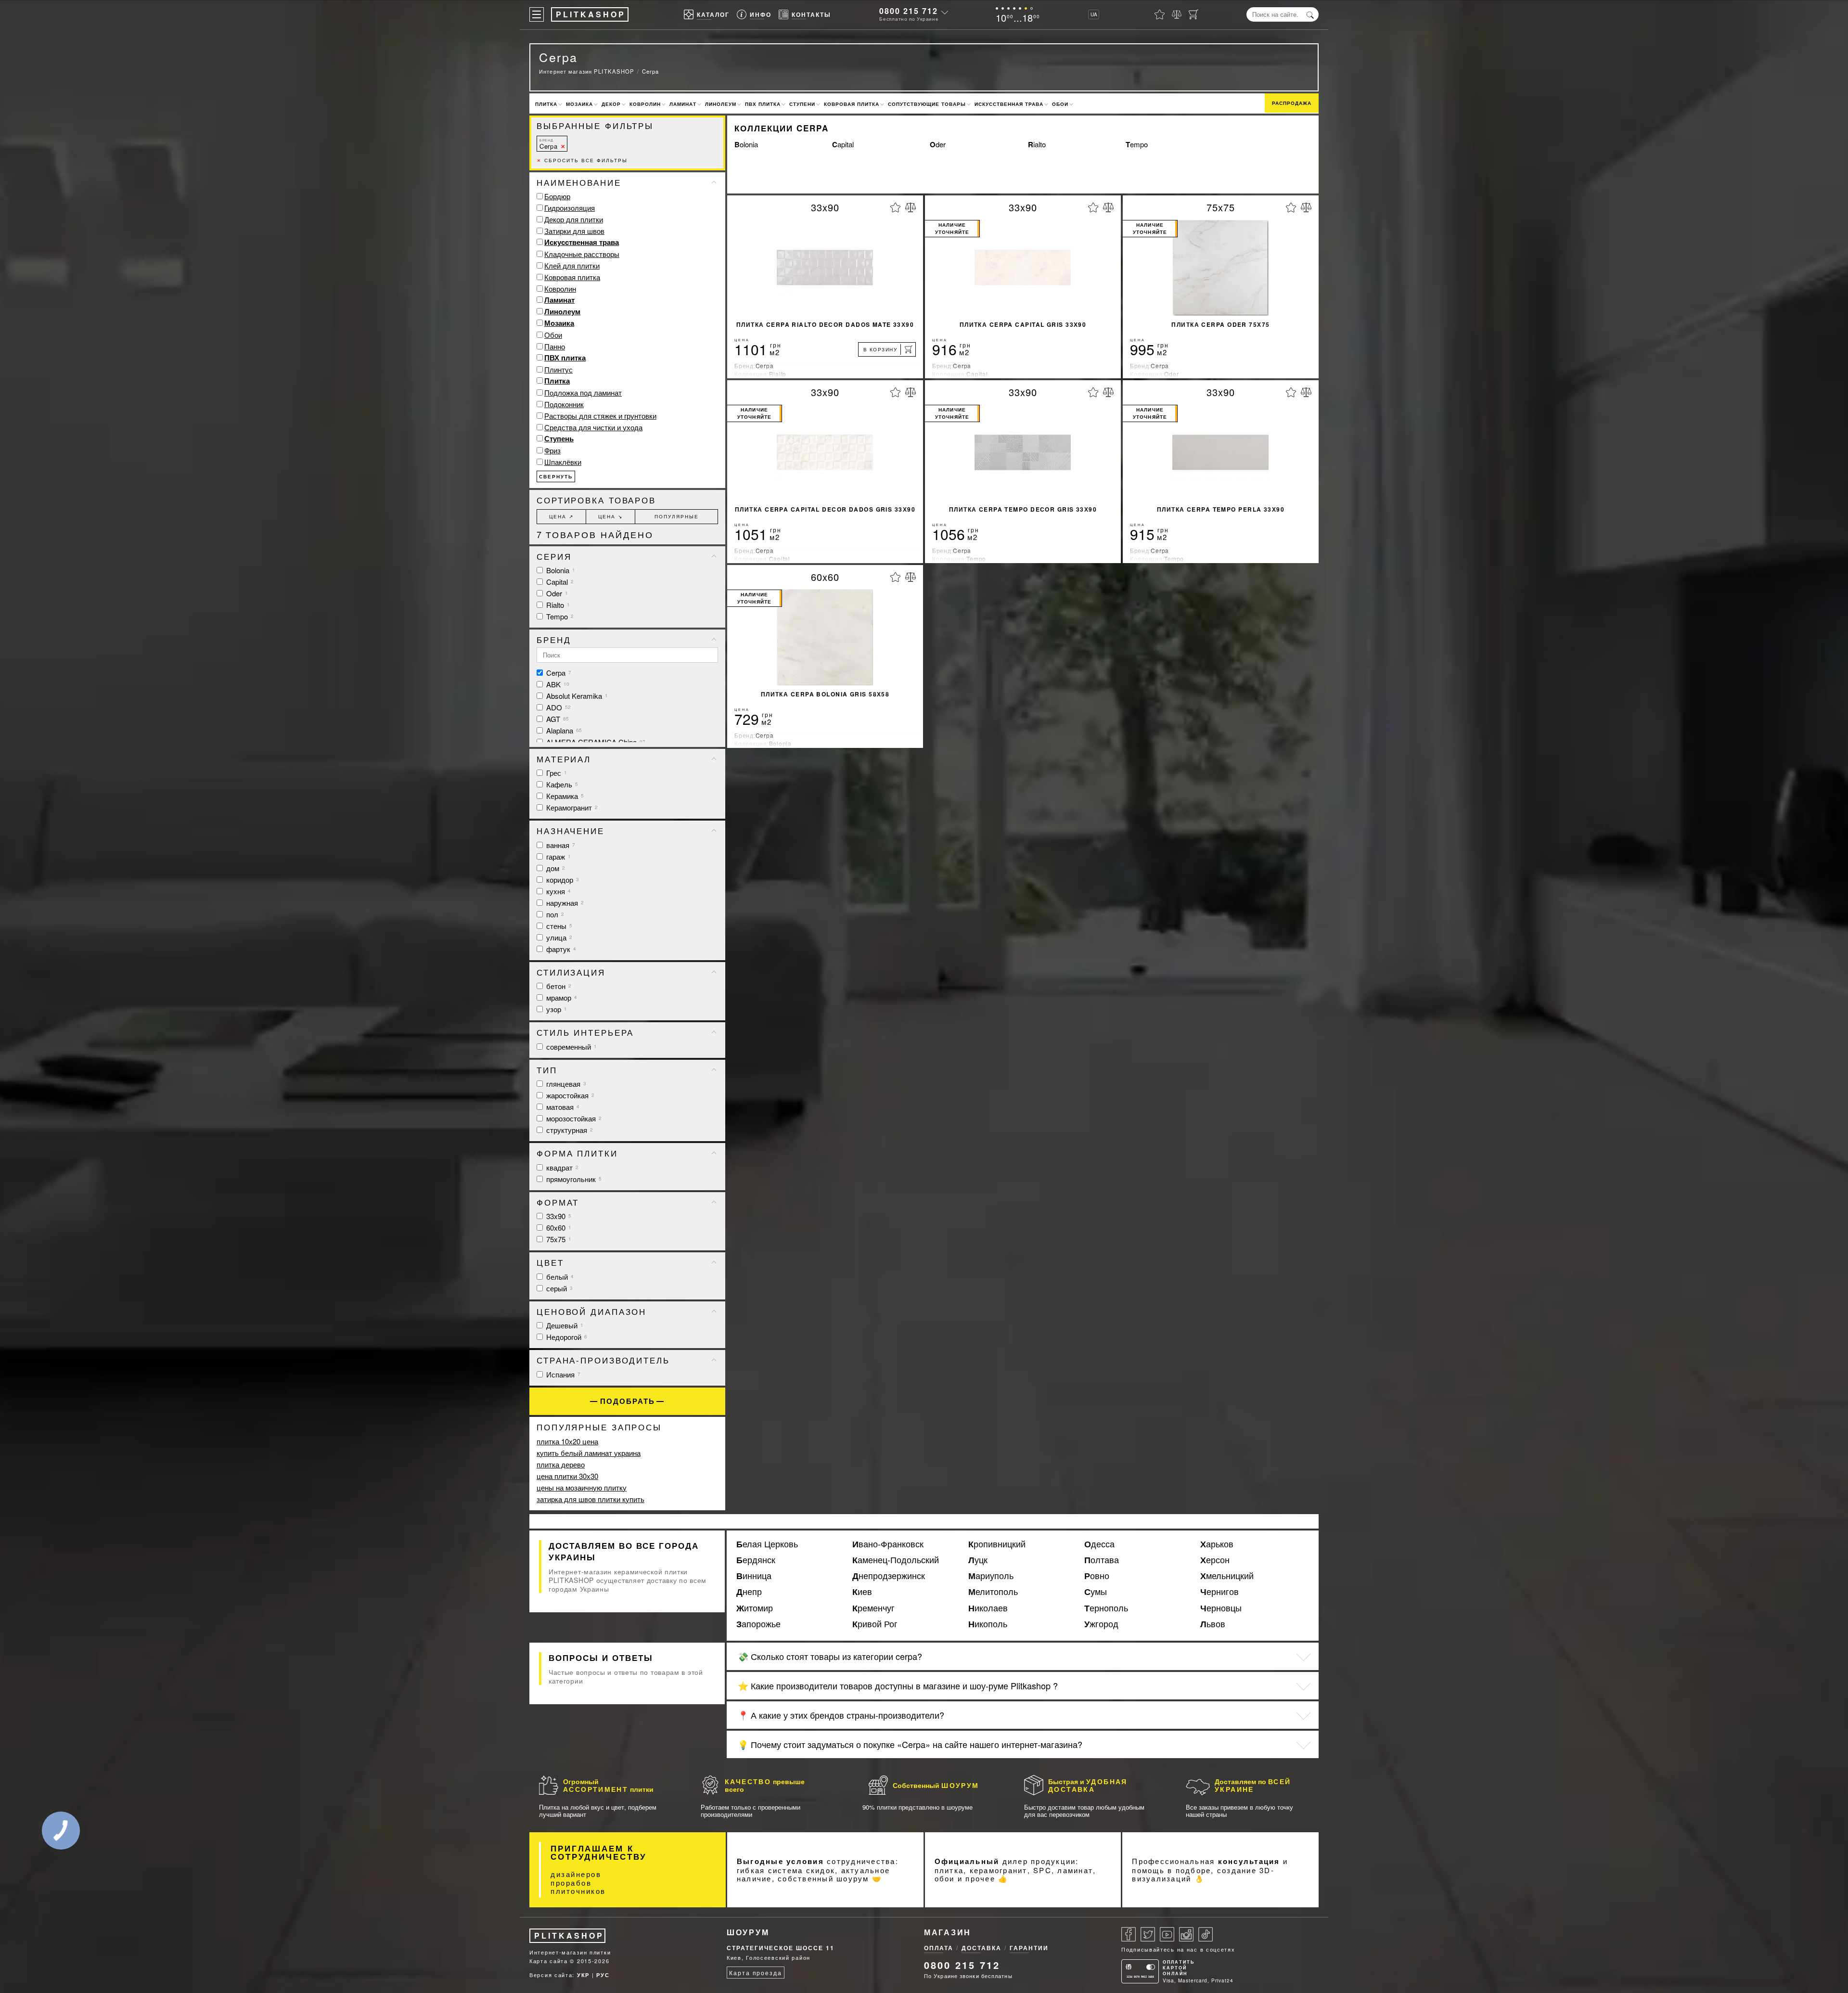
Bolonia (746, 144)
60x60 (558, 1228)
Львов (1213, 1624)
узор (556, 1009)
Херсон (1215, 1560)
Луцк (978, 1560)
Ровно (1097, 1576)
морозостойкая (573, 1118)
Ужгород (1101, 1624)
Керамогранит (571, 807)
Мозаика (579, 104)
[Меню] (537, 14)
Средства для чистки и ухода (593, 427)
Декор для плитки (574, 219)
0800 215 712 (909, 11)
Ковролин (645, 104)
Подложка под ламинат (583, 392)
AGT (557, 719)
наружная (564, 903)
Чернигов (1219, 1592)
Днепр (749, 1592)
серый (558, 1288)
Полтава (1102, 1560)
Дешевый (564, 1325)
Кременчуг (873, 1608)
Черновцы (1221, 1608)
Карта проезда (755, 1973)
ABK (557, 684)
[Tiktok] (1206, 1934)
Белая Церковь (767, 1544)
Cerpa (548, 144)
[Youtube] (1167, 1934)
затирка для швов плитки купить (590, 1499)
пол (554, 914)
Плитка (546, 104)
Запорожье (758, 1624)
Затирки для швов (574, 231)
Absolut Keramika (576, 696)
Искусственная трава (1009, 104)
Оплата (939, 1948)
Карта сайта (549, 1961)
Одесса (1099, 1544)
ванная (560, 845)
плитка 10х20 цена (567, 1441)
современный (571, 1047)
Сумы (1096, 1592)
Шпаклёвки (563, 462)
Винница (754, 1576)
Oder (938, 144)
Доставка (982, 1948)
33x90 (558, 1216)
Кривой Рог (875, 1624)
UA (1094, 14)
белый (559, 1277)
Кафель (561, 784)
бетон (558, 986)
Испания (562, 1374)
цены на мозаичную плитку (582, 1487)
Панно (555, 346)
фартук (560, 949)
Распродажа (1292, 103)
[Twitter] (1148, 1934)
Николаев (988, 1608)
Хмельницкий (1227, 1576)
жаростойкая (569, 1095)
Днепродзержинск (889, 1576)
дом (555, 868)
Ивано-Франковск (888, 1544)
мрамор (561, 997)
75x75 (558, 1239)
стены (558, 926)
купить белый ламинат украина (589, 1453)
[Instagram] (1186, 1934)
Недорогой (566, 1337)
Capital (843, 144)
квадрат (561, 1167)
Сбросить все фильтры (582, 160)
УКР (583, 1975)
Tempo (1137, 144)
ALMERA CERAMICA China (595, 742)
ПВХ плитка (763, 104)
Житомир (755, 1608)
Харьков (1217, 1544)
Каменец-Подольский (896, 1560)
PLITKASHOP (569, 1935)
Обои (1060, 104)
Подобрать (628, 1401)
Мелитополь (993, 1592)
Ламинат (683, 104)
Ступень (559, 438)
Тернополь (1106, 1608)
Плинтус (558, 369)
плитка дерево (561, 1464)
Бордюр (557, 196)
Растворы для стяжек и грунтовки (600, 416)
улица (558, 937)
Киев (862, 1592)
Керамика (564, 796)
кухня (558, 891)
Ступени (802, 104)
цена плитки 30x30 (567, 1476)
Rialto (1037, 144)
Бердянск (756, 1560)
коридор (562, 880)
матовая (562, 1107)
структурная (569, 1130)
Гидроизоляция (570, 208)
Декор (611, 104)
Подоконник (564, 404)
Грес (556, 773)
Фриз (552, 450)
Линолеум (721, 104)
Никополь (988, 1624)
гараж (558, 856)
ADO (558, 707)
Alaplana (563, 730)
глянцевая (565, 1084)
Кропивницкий (997, 1544)
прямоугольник (573, 1179)
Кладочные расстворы (582, 254)
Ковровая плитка (852, 104)
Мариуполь (991, 1576)
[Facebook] (1129, 1934)
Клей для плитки (572, 265)
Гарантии (1029, 1948)
